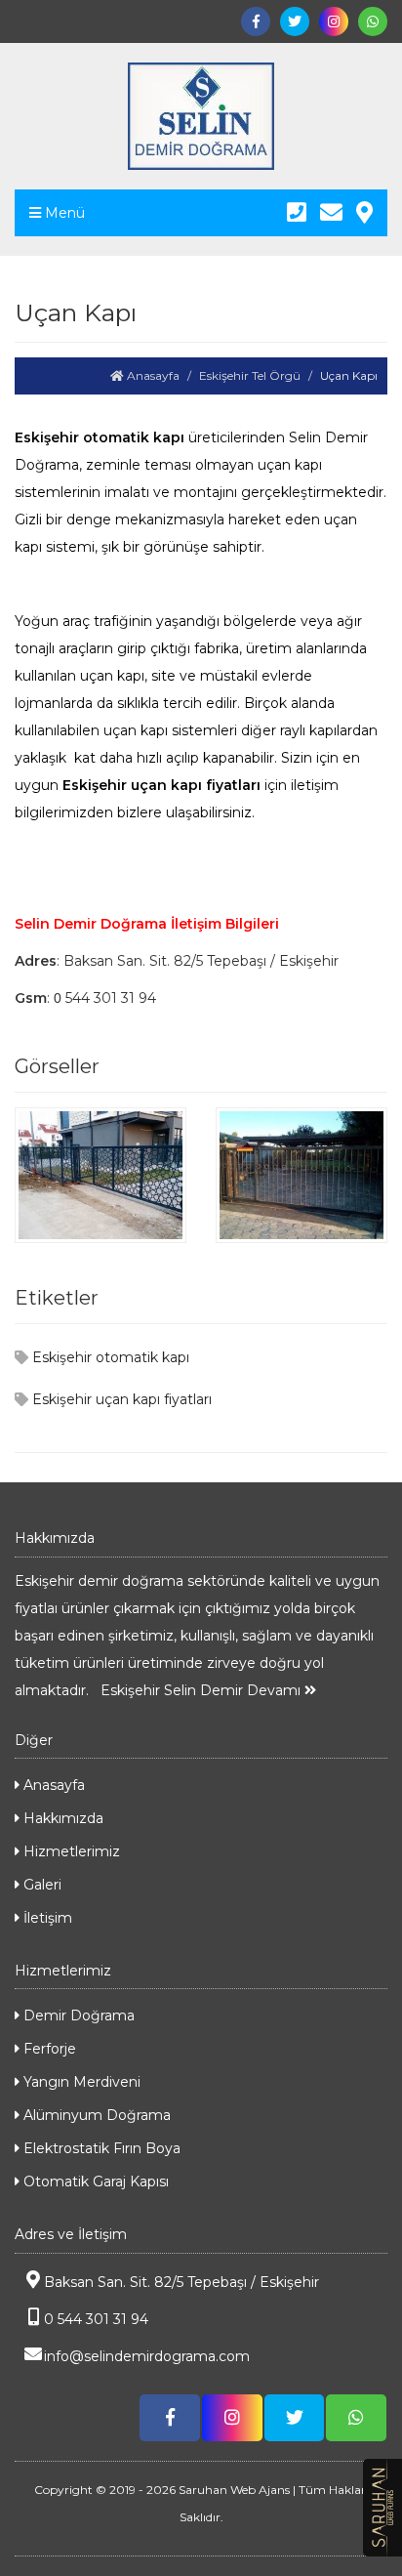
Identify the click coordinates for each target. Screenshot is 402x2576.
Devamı (276, 1690)
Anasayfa (152, 375)
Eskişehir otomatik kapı (109, 1357)
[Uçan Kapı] (100, 1174)
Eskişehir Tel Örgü (250, 375)
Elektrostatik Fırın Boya (100, 2148)
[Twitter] (295, 21)
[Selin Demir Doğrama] (201, 116)
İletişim (46, 1918)
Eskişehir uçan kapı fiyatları (120, 1399)
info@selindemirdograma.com (147, 2356)
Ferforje (48, 2049)
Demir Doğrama (77, 2015)
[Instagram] (334, 21)
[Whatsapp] (373, 21)
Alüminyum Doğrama (95, 2115)
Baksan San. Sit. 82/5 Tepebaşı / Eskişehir (181, 2282)
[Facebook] (256, 21)
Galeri (40, 1885)
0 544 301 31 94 (96, 2319)
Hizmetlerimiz (70, 1851)
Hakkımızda (61, 1818)
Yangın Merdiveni (80, 2082)
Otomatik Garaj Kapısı (94, 2181)
